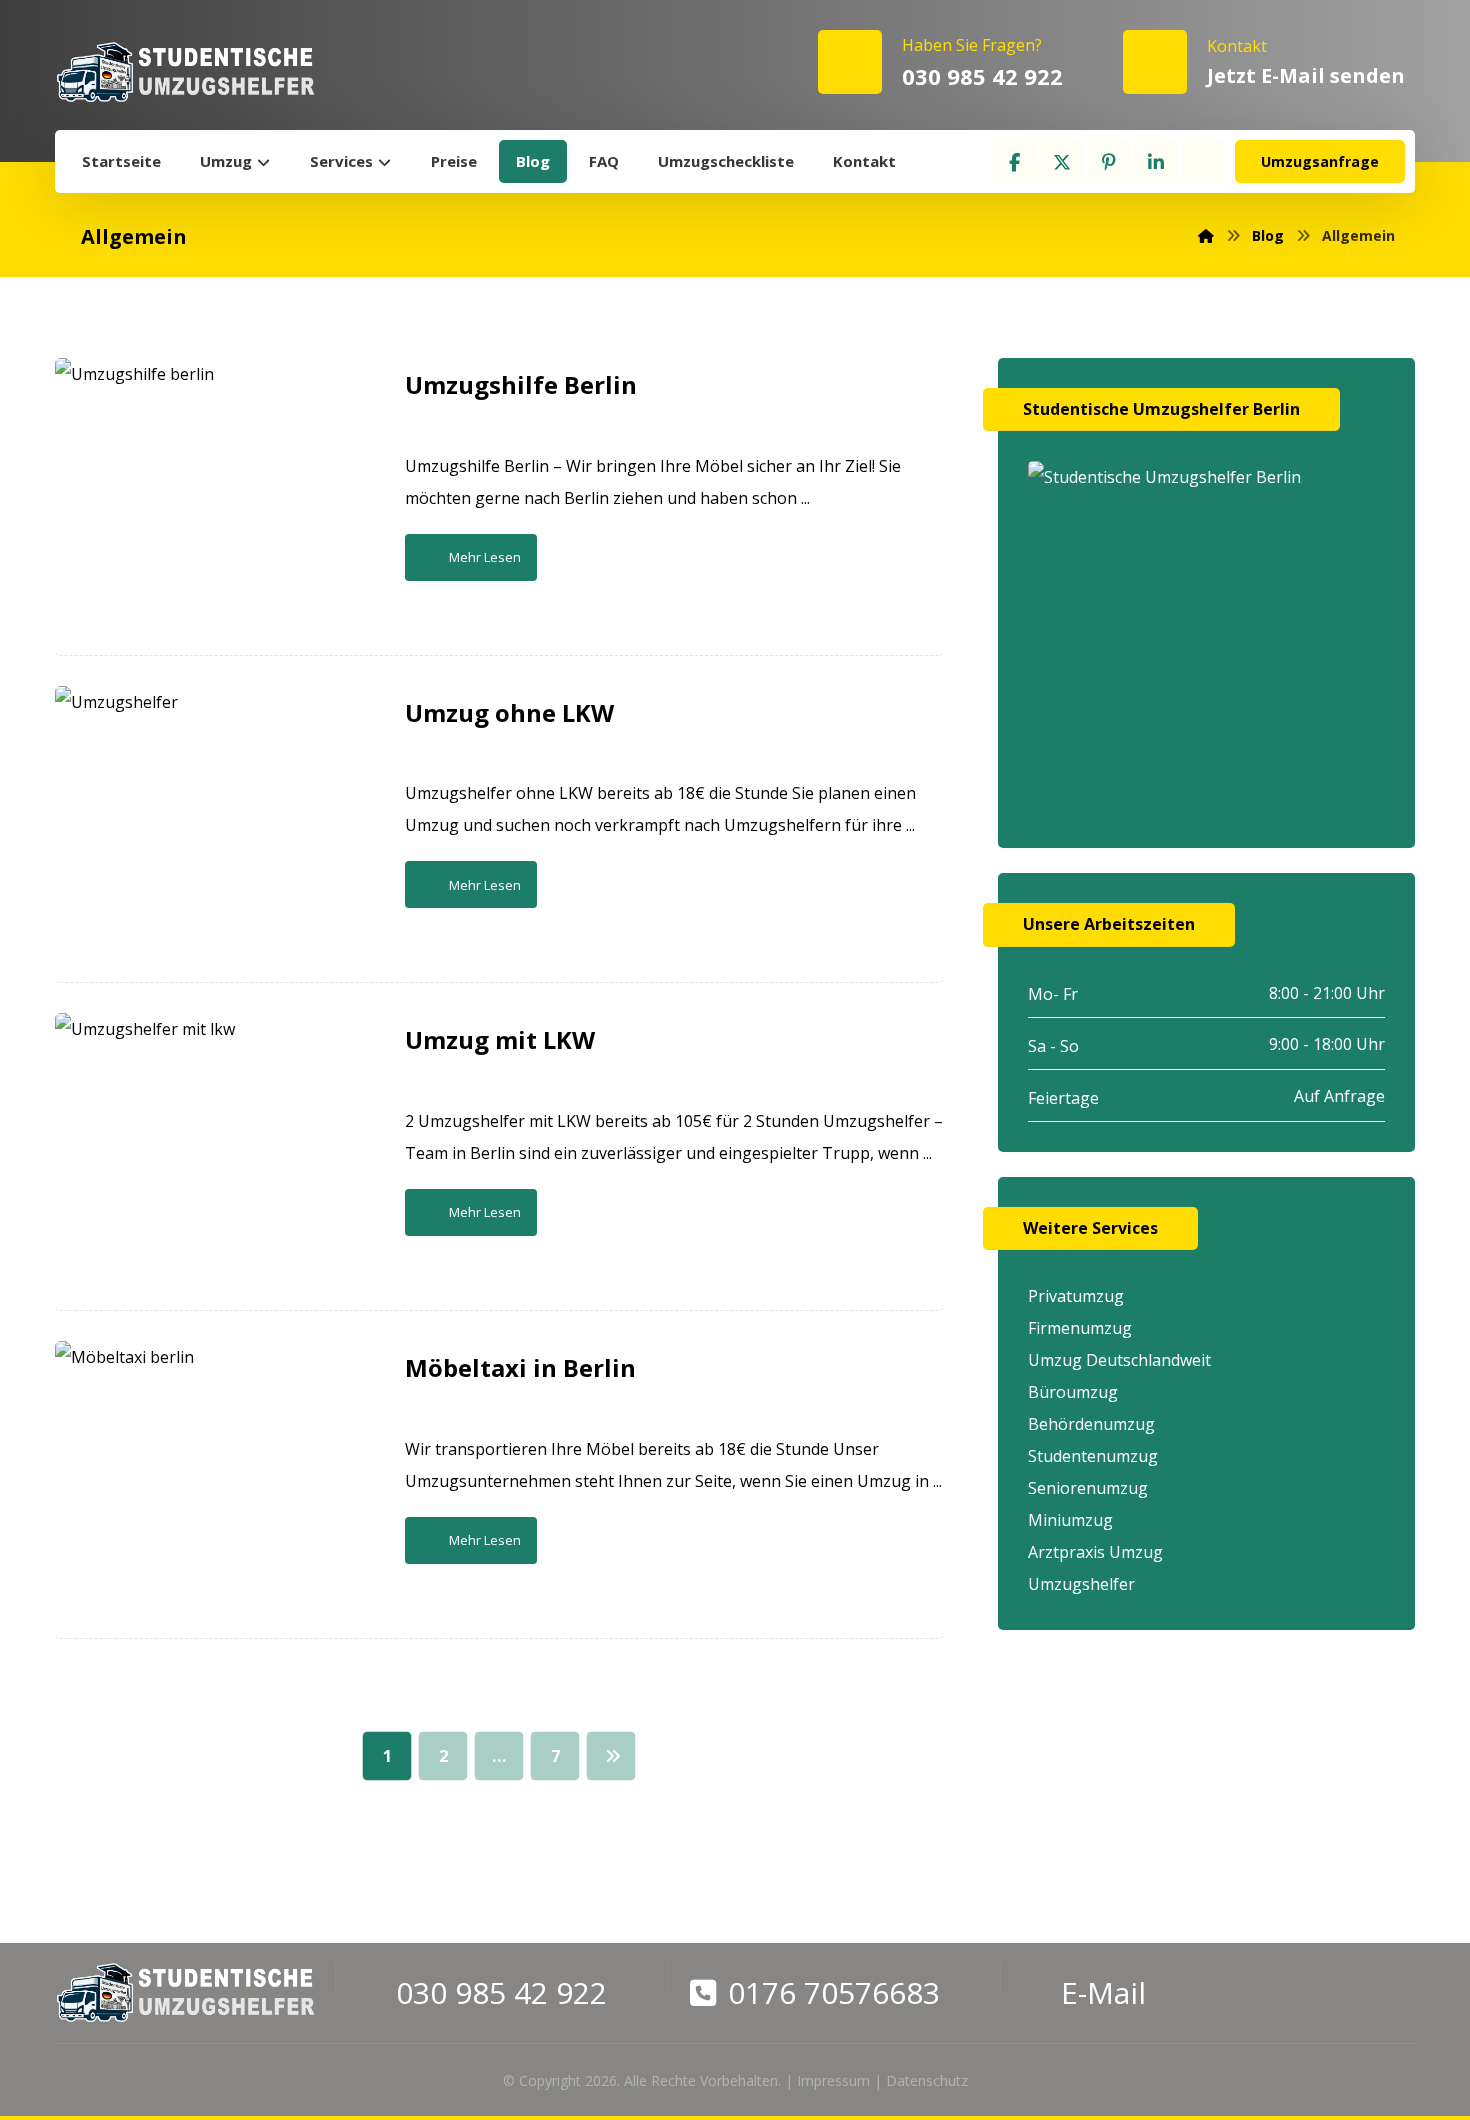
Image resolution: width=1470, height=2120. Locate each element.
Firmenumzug (1080, 1328)
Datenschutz (927, 2080)
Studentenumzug (1093, 1456)
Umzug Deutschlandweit (1119, 1360)
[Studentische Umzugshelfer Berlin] (185, 72)
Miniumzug (1070, 1520)
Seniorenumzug (1088, 1488)
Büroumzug (1073, 1392)
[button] (1015, 162)
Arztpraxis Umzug (1095, 1552)
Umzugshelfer (1081, 1584)
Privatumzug (1076, 1296)
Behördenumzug (1091, 1424)
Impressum (833, 2080)
